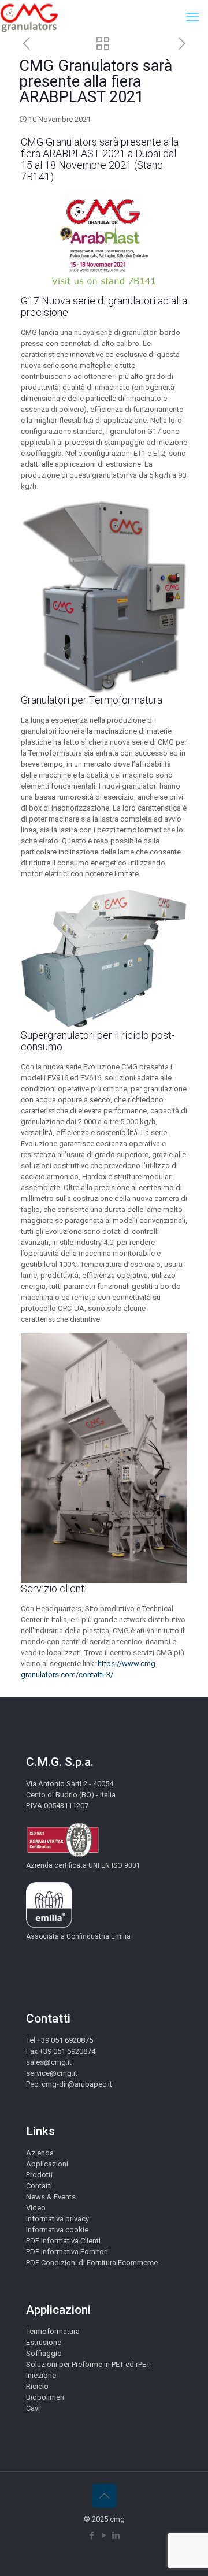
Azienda (40, 2153)
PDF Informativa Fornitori (67, 2252)
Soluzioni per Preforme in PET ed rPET (88, 2364)
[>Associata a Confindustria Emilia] (49, 1926)
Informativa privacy (57, 2219)
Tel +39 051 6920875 (60, 2040)
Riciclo (37, 2386)
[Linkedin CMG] (116, 2536)
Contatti (39, 2186)
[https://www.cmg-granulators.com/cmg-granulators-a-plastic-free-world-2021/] (26, 44)
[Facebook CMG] (92, 2536)
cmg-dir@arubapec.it (77, 2084)
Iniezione (41, 2375)
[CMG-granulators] (29, 17)
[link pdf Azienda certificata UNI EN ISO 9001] (63, 1855)
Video (36, 2208)
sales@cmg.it (49, 2062)
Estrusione (44, 2342)
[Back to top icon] (104, 2496)
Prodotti (39, 2175)
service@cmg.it (52, 2073)
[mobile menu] (192, 17)
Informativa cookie (57, 2230)
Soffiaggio (44, 2353)
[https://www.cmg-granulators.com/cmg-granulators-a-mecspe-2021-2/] (182, 44)
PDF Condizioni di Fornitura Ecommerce (92, 2263)
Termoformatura (53, 2331)
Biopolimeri (45, 2397)
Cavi (33, 2408)
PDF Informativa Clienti (63, 2241)
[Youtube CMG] (104, 2536)
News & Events (51, 2197)
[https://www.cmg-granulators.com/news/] (103, 45)
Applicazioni (47, 2164)
